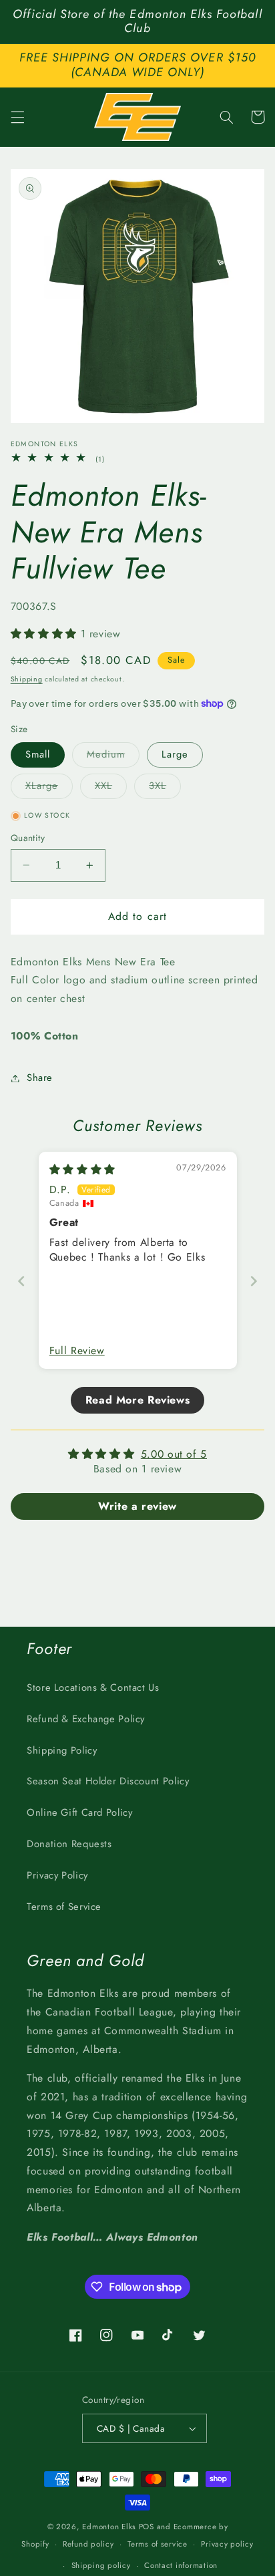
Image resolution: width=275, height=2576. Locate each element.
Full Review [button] (77, 1351)
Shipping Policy (62, 1750)
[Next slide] (254, 1281)
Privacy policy (227, 2544)
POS (147, 2527)
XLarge (49, 788)
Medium (113, 757)
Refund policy (88, 2544)
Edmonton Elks (109, 2527)
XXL (111, 788)
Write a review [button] (137, 1506)
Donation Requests (69, 1844)
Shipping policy (101, 2565)
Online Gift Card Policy (80, 1812)
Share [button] (40, 1078)
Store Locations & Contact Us (93, 1687)
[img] (82, 1169)
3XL (165, 788)
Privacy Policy (57, 1875)
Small (38, 754)
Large (175, 754)
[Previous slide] (21, 1281)
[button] (17, 117)
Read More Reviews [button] (138, 1400)
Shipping (27, 679)
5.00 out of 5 (174, 1454)
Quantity (28, 838)
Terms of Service (64, 1907)
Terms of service (158, 2544)
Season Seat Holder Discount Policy (108, 1781)
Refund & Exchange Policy (86, 1719)
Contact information (181, 2565)
